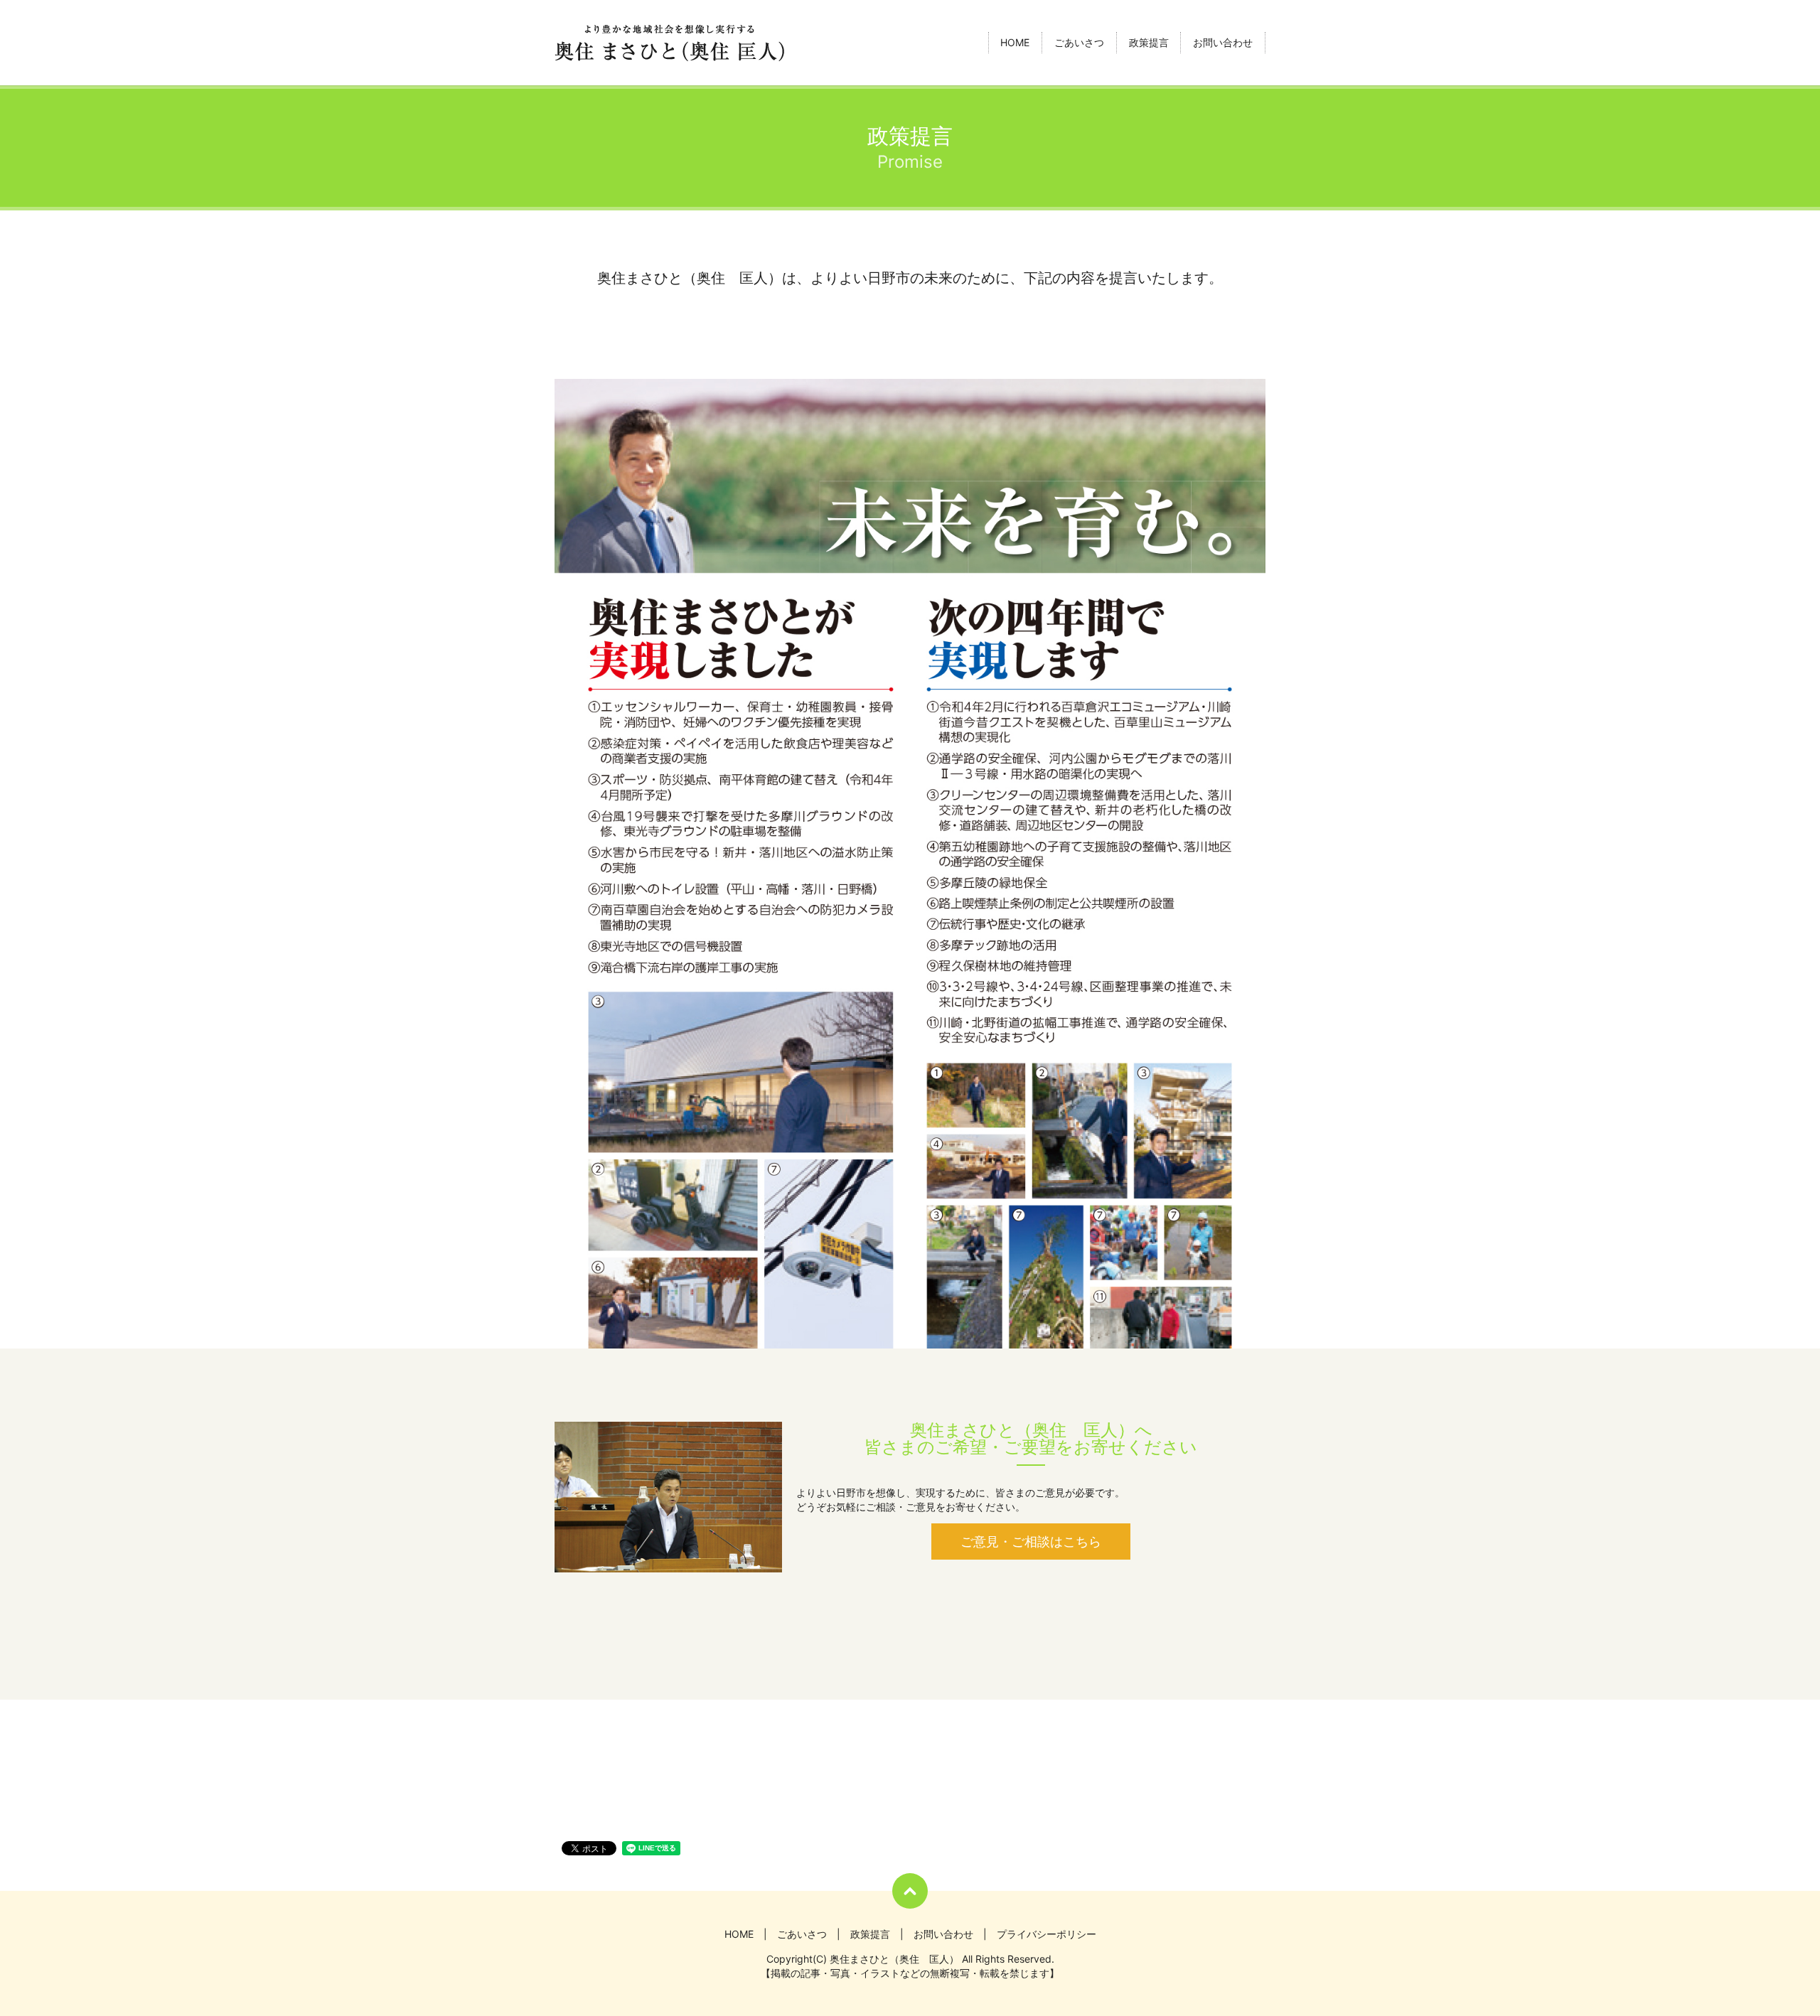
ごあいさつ (1079, 43)
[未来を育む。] (910, 863)
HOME (1015, 43)
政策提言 (1149, 43)
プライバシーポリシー (1046, 1934)
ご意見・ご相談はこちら (1031, 1542)
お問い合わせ (1223, 43)
